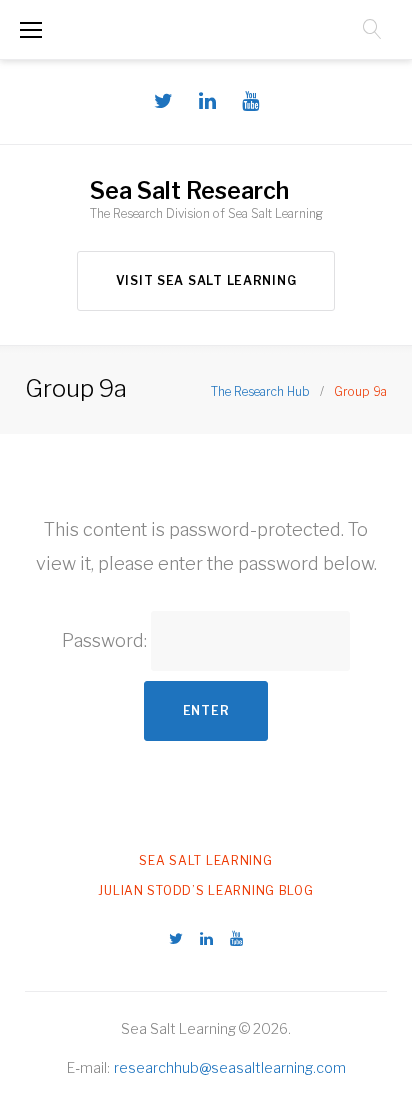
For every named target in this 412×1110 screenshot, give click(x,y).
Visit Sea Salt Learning (206, 280)
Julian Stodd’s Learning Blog (205, 890)
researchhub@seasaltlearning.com (230, 1067)
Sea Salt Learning (205, 860)
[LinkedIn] (207, 101)
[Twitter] (163, 101)
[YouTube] (250, 101)
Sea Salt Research (189, 191)
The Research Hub (260, 391)
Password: (106, 639)
